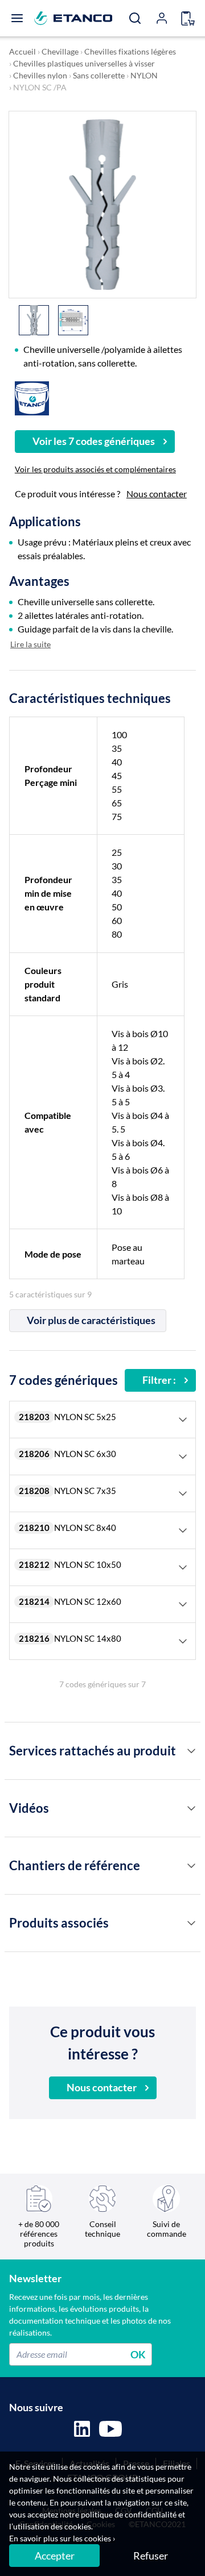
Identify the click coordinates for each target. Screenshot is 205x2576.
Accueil (22, 51)
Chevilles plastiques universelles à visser (84, 63)
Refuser (151, 2556)
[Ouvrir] (17, 18)
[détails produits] (191, 1751)
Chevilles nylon (40, 75)
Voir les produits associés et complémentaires (95, 469)
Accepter (55, 2556)
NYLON (144, 75)
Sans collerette (99, 75)
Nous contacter (157, 494)
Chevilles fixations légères (130, 51)
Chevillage (60, 51)
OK (138, 2354)
